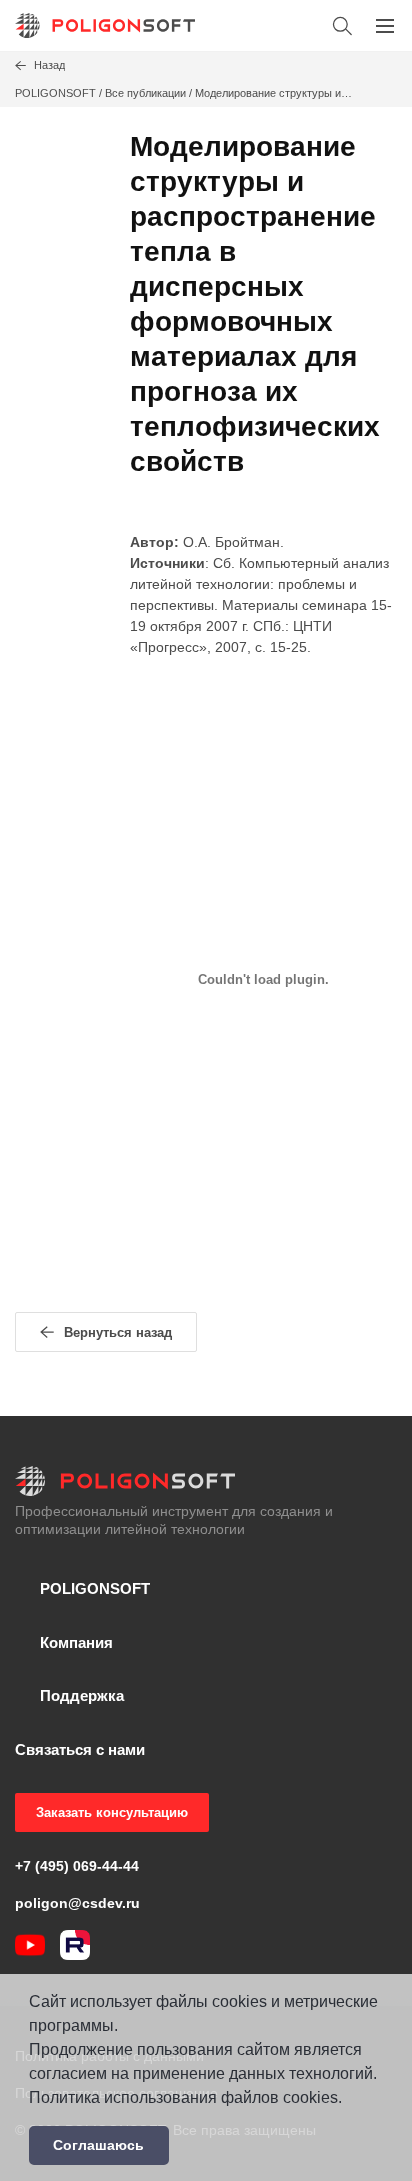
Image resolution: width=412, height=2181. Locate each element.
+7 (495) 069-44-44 (77, 1866)
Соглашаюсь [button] (98, 2145)
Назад (49, 65)
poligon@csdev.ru (77, 1903)
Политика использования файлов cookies (183, 2097)
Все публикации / (150, 93)
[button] (342, 25)
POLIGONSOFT (55, 93)
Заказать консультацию (112, 1812)
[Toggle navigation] (384, 25)
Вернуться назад (118, 1332)
